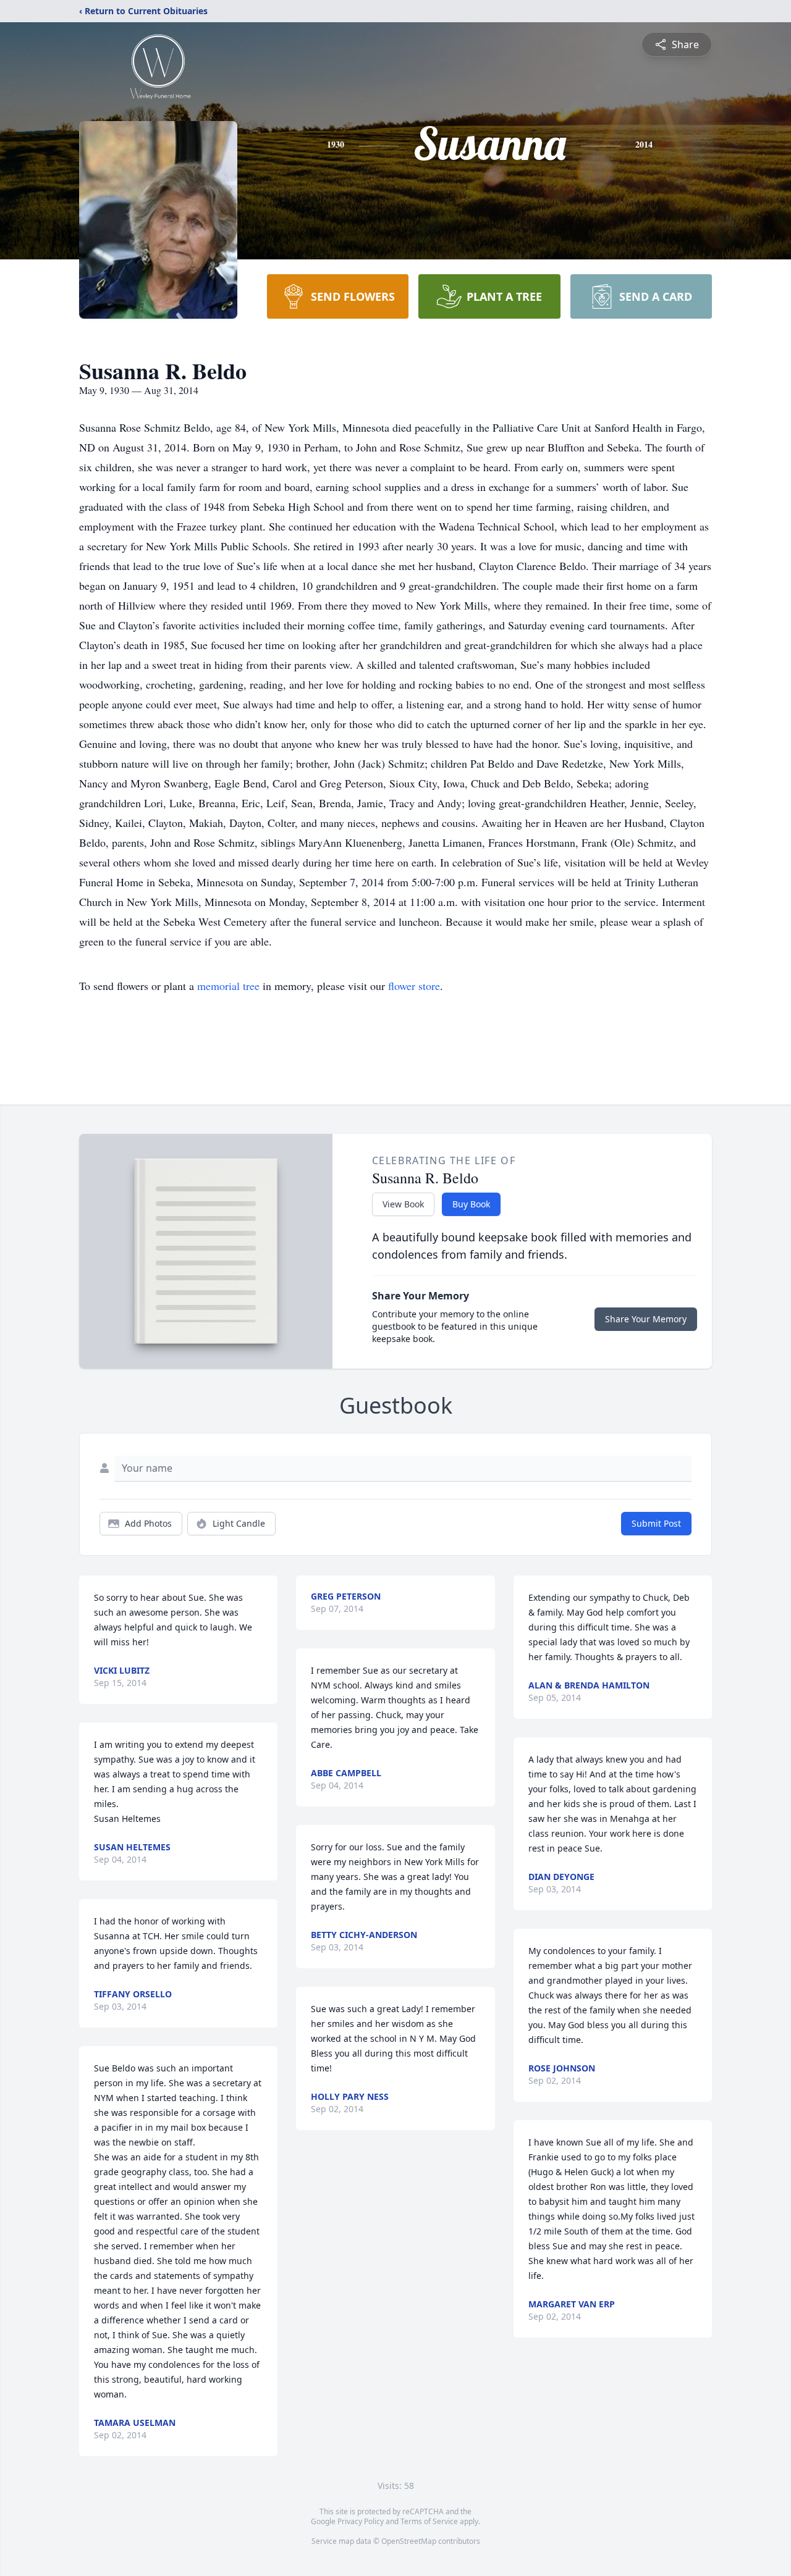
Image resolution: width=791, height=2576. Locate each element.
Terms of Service (429, 2521)
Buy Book (471, 1204)
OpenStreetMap (409, 2541)
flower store (414, 986)
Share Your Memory (646, 1319)
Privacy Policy (361, 2521)
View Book (403, 1204)
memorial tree (228, 986)
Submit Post (656, 1523)
